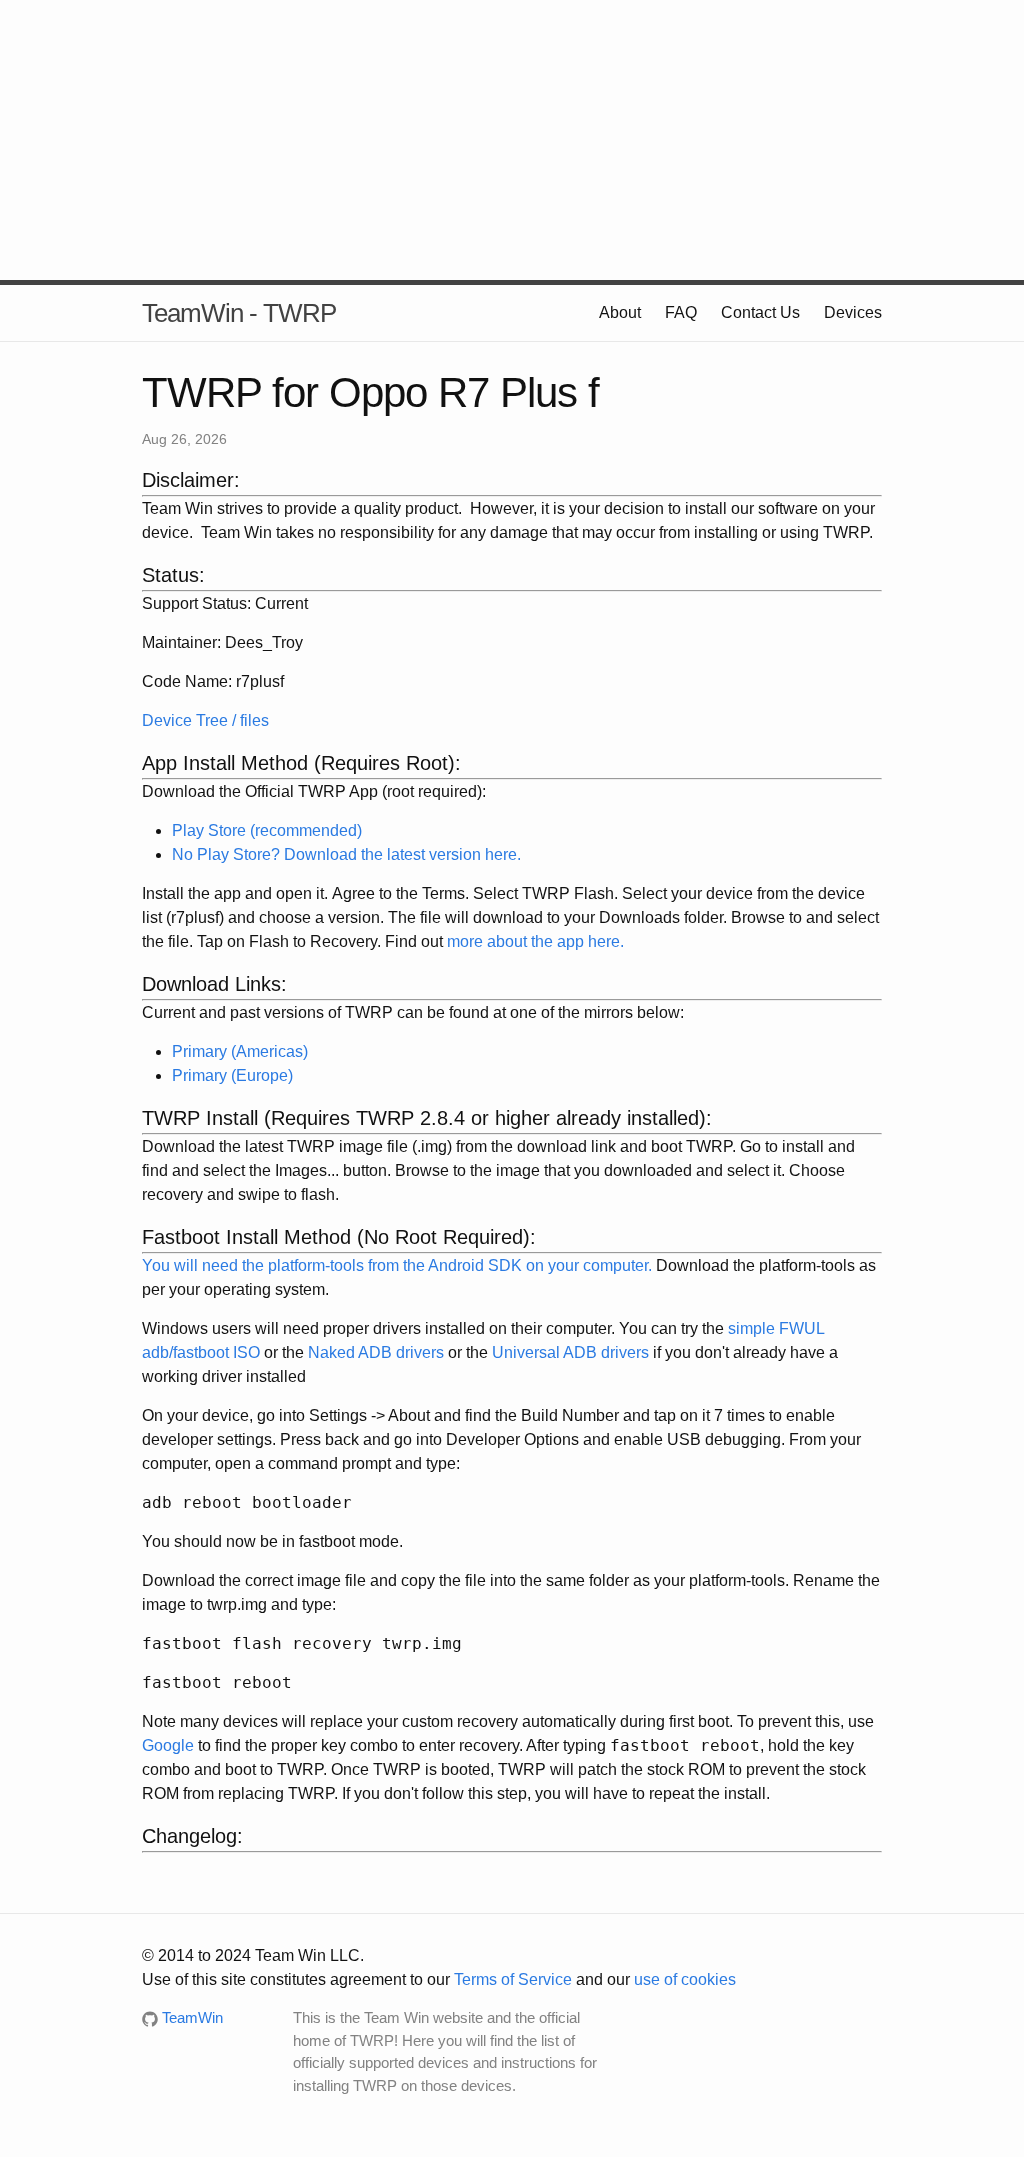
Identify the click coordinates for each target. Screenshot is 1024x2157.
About (620, 312)
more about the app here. (535, 941)
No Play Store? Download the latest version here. (346, 854)
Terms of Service (513, 1979)
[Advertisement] (512, 140)
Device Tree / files (205, 720)
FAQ (681, 312)
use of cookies (685, 1979)
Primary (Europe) (232, 1075)
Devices (853, 312)
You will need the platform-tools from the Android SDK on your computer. (397, 1265)
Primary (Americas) (240, 1051)
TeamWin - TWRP (239, 313)
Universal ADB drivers (570, 1352)
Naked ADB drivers (376, 1352)
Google (168, 1745)
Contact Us (760, 312)
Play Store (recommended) (267, 830)
